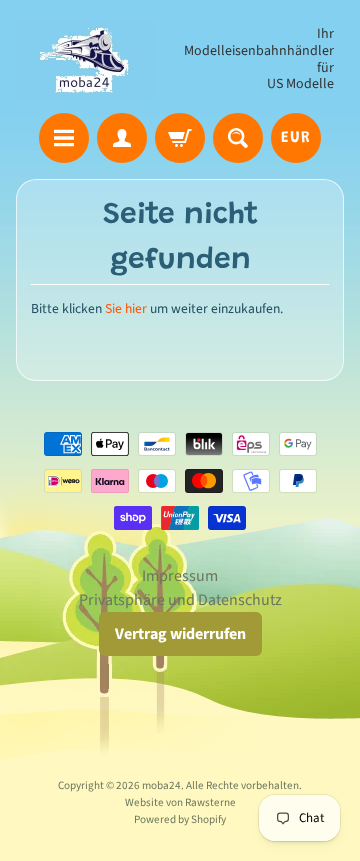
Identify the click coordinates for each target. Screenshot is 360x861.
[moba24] (85, 59)
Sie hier (126, 308)
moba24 (161, 785)
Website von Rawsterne (180, 802)
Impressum (180, 576)
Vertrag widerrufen (180, 634)
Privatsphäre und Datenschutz (180, 600)
